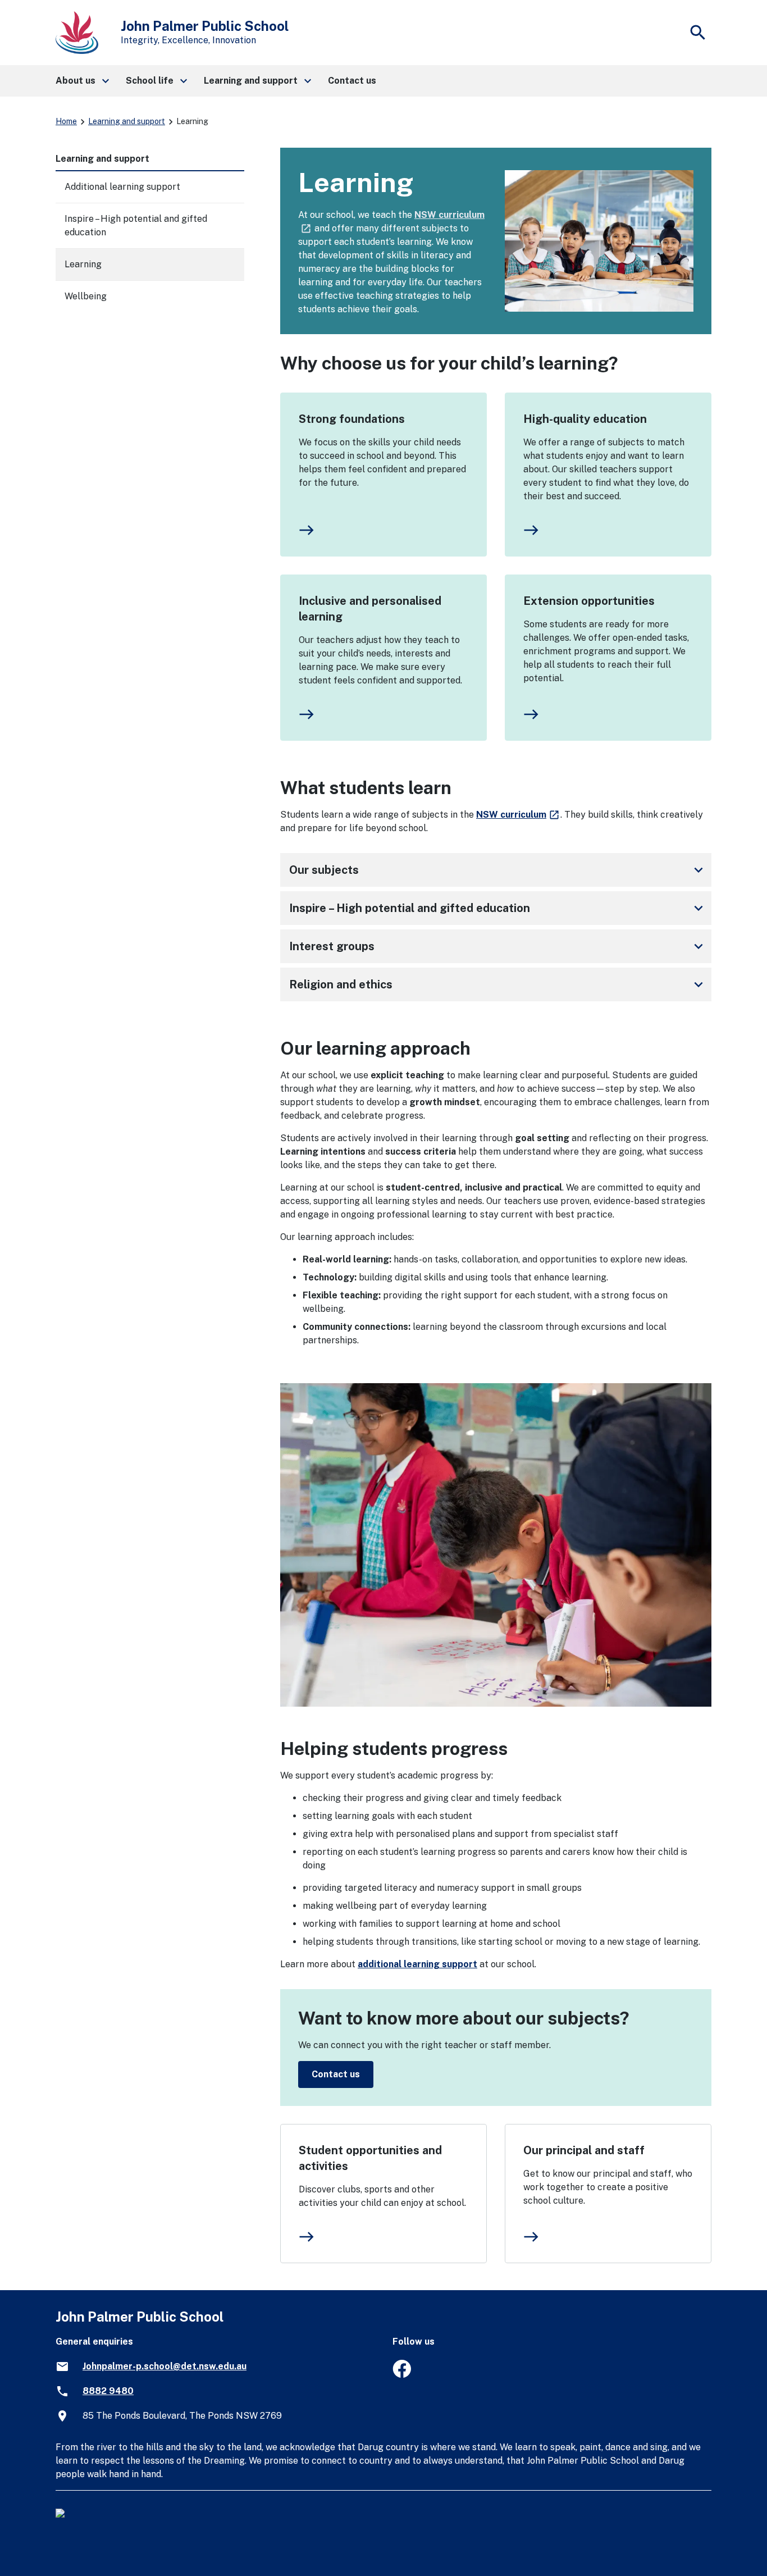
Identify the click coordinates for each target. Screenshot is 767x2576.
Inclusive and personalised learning (370, 609)
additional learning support (417, 1964)
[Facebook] (402, 2375)
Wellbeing (86, 296)
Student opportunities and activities (370, 2158)
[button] (82, 81)
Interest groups (498, 946)
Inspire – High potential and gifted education (498, 908)
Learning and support (127, 121)
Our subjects (498, 870)
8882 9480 (108, 2391)
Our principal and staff (584, 2150)
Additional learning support (122, 187)
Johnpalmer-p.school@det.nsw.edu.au (165, 2366)
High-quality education (585, 419)
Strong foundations (352, 419)
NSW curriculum (518, 815)
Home (66, 121)
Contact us (336, 2074)
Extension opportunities (589, 601)
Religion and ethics (498, 984)
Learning (83, 264)
